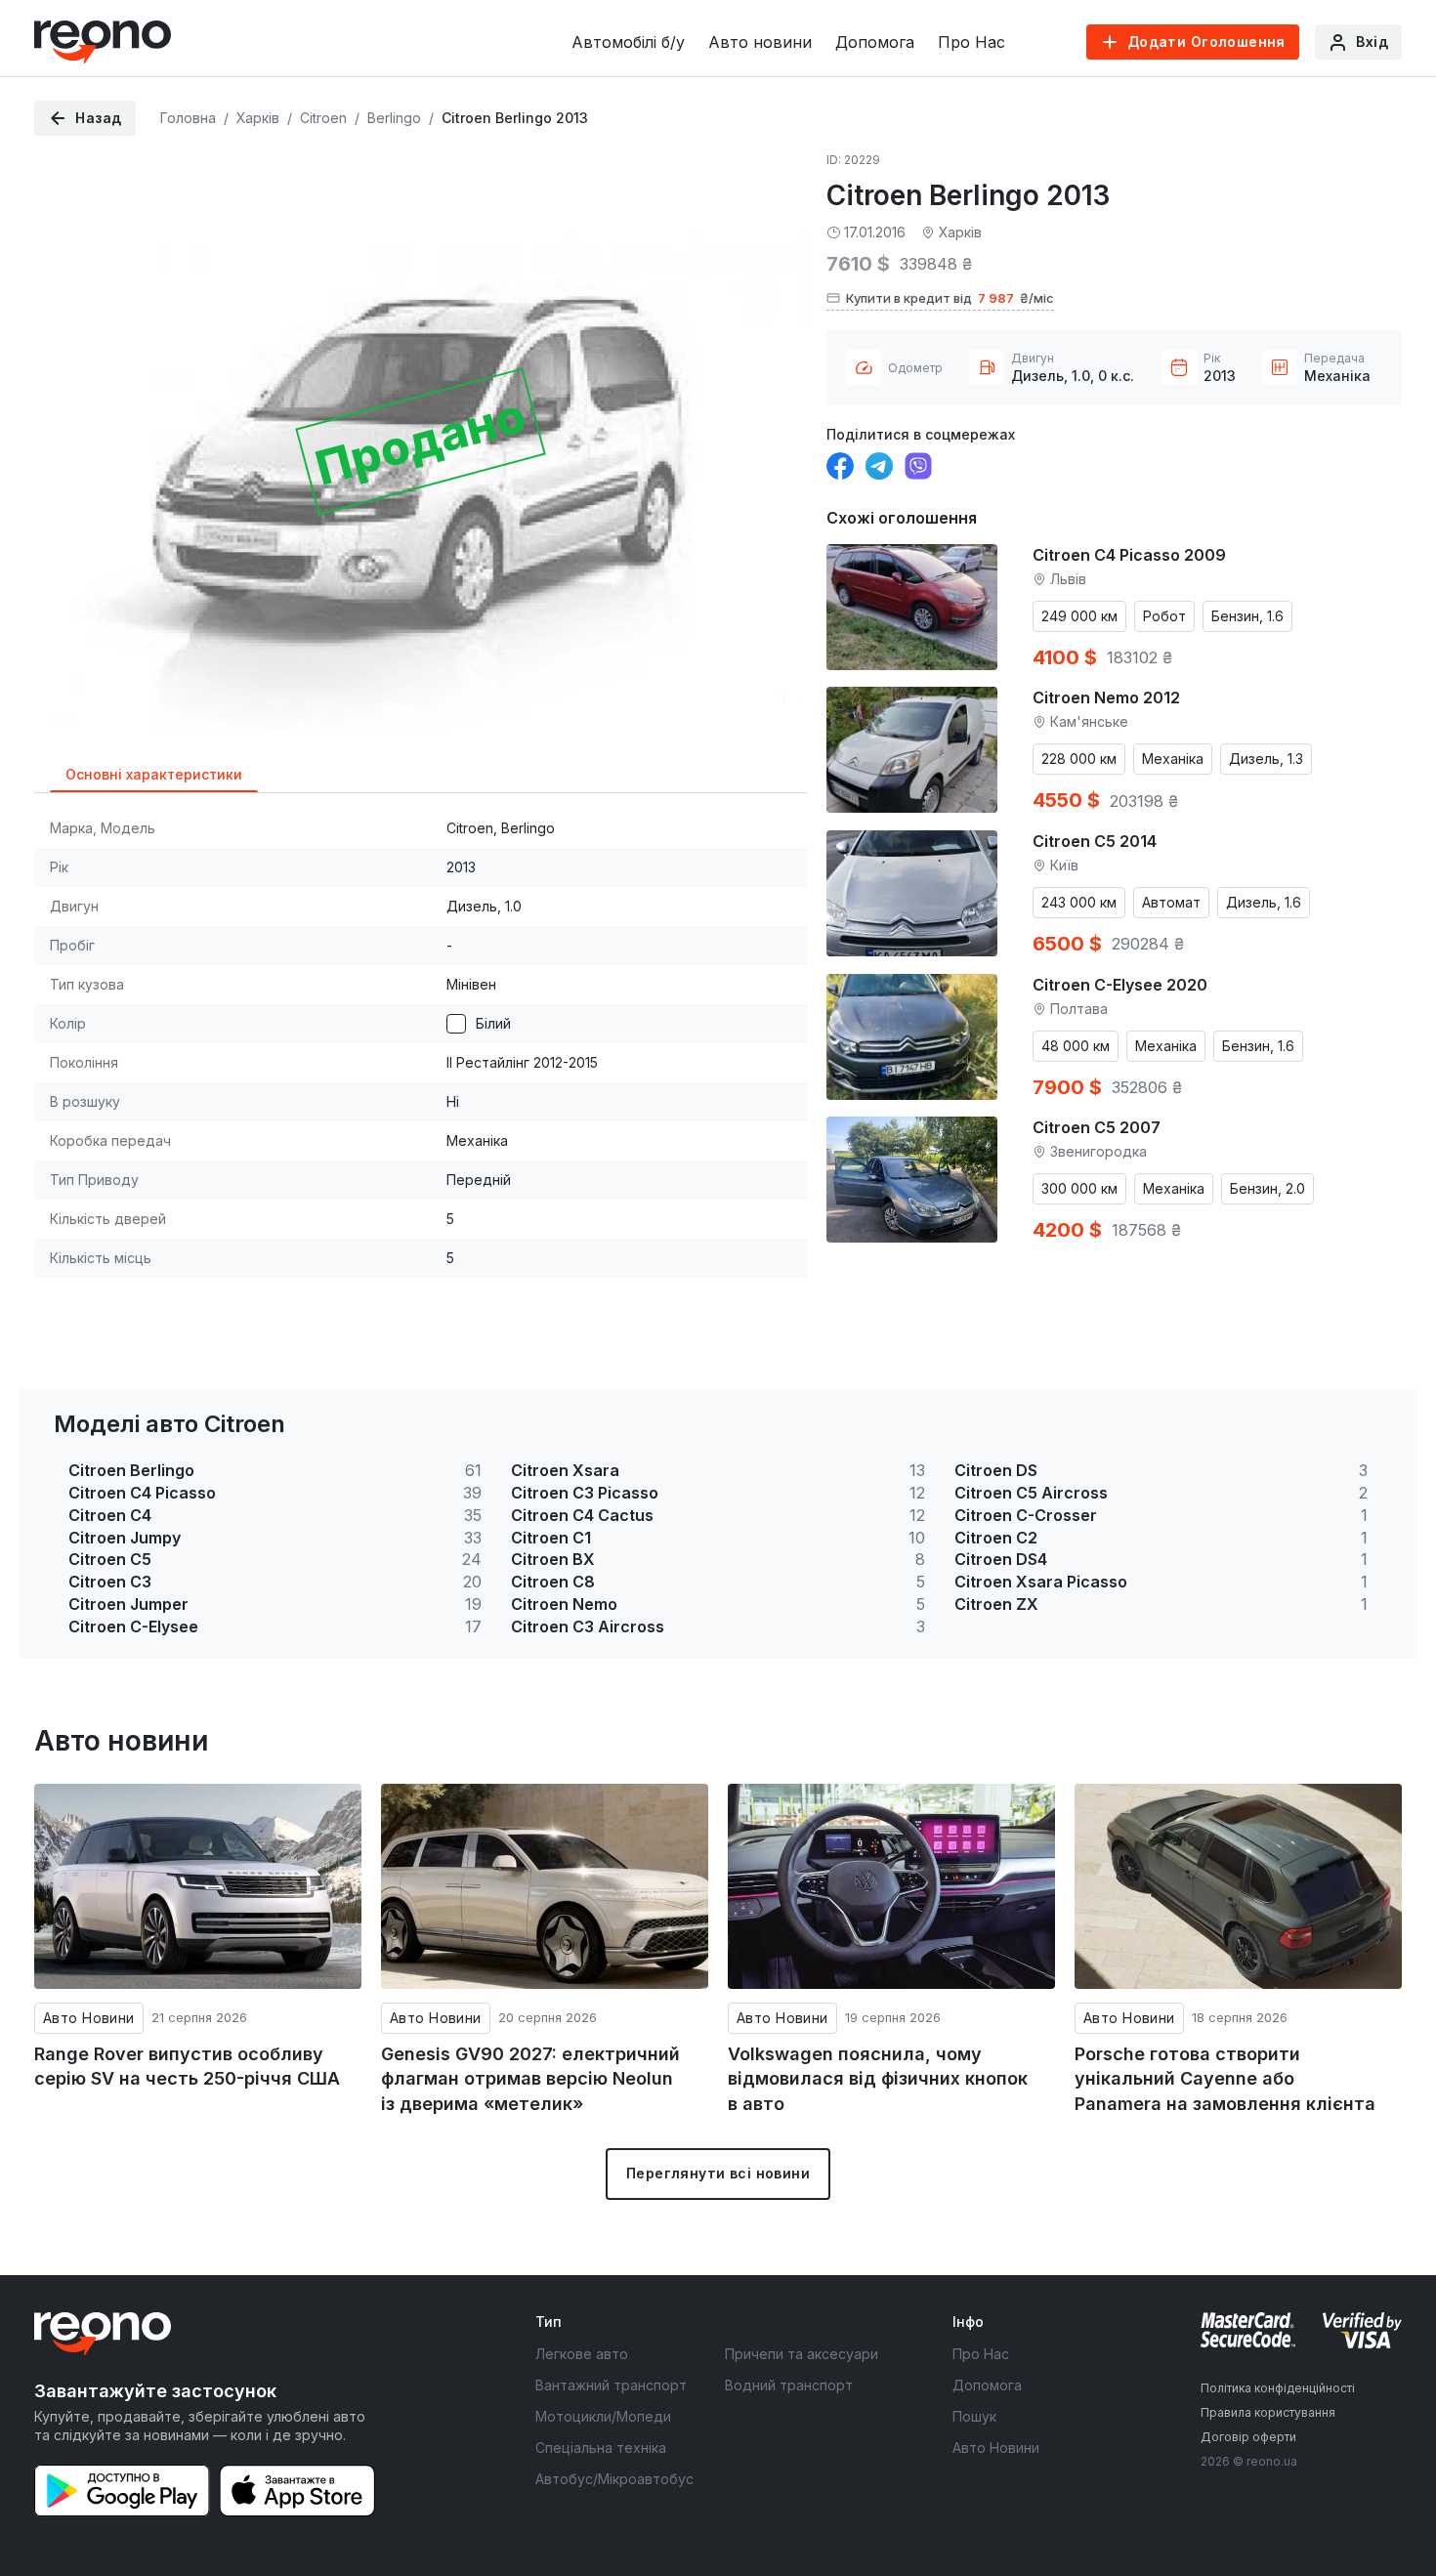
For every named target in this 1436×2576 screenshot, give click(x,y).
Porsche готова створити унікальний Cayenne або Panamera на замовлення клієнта (1225, 2079)
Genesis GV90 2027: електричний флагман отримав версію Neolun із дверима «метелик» (530, 2079)
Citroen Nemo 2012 (1106, 697)
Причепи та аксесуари (802, 2354)
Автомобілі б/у (628, 42)
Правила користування (1268, 2412)
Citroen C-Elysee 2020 (1120, 985)
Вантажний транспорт (611, 2385)
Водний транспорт (789, 2385)
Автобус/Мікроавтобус (614, 2479)
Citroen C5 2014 (1095, 841)
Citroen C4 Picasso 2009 (1129, 555)
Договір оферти (1248, 2437)
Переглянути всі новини (718, 2173)
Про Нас (971, 42)
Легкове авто (582, 2354)
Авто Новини (89, 2018)
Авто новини (760, 42)
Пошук (974, 2416)
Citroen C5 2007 (1097, 1127)
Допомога (875, 42)
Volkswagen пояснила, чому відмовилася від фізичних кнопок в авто (878, 2079)
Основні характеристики (154, 774)
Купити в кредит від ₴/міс (950, 298)
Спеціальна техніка (601, 2448)
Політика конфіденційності (1278, 2388)
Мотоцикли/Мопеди (603, 2416)
